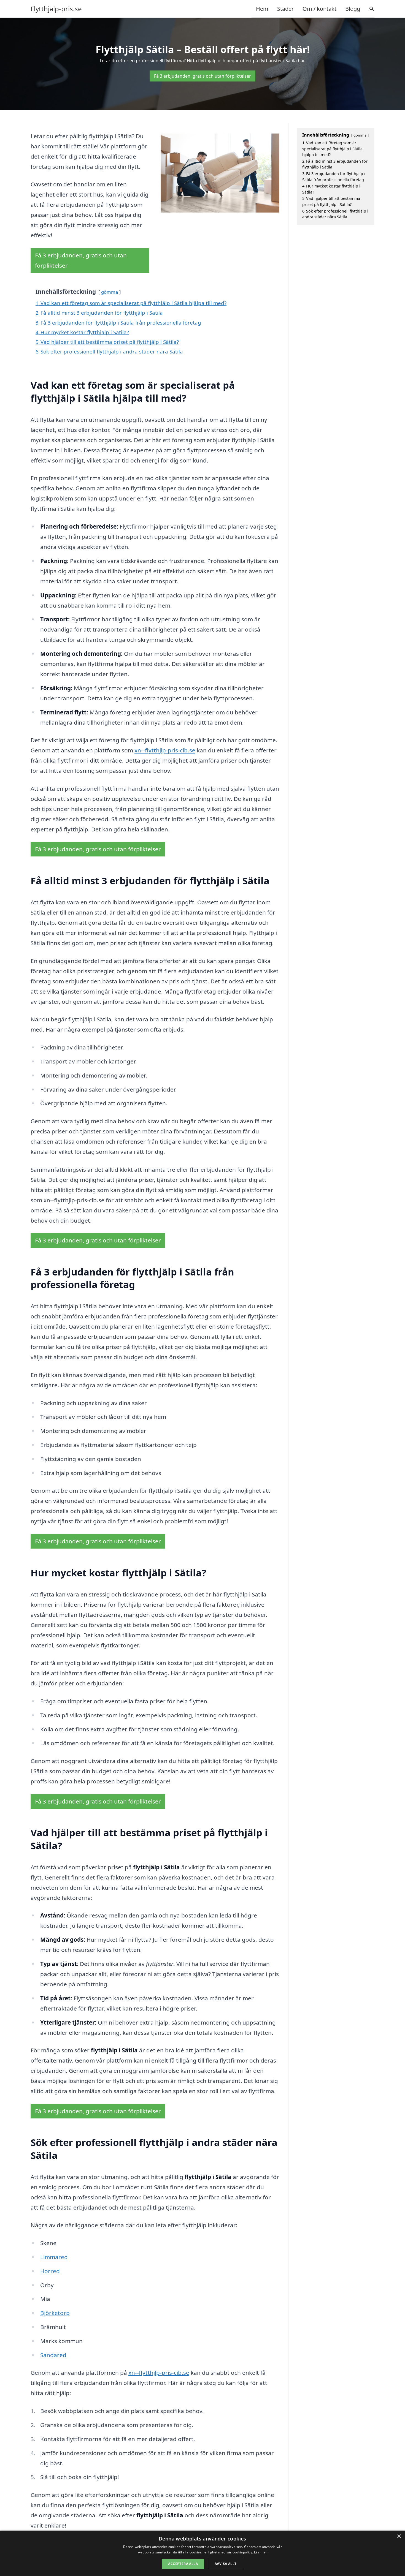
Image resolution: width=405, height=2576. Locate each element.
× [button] (399, 2536)
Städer (285, 9)
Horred (50, 2271)
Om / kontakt (319, 9)
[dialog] (202, 2553)
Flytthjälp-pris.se (56, 9)
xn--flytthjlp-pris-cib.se (165, 750)
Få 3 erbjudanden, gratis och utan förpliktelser (202, 76)
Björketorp (55, 2313)
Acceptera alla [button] (183, 2564)
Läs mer (260, 2552)
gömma (110, 292)
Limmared (54, 2257)
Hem (262, 9)
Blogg (353, 9)
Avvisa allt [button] (226, 2564)
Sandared (53, 2355)
